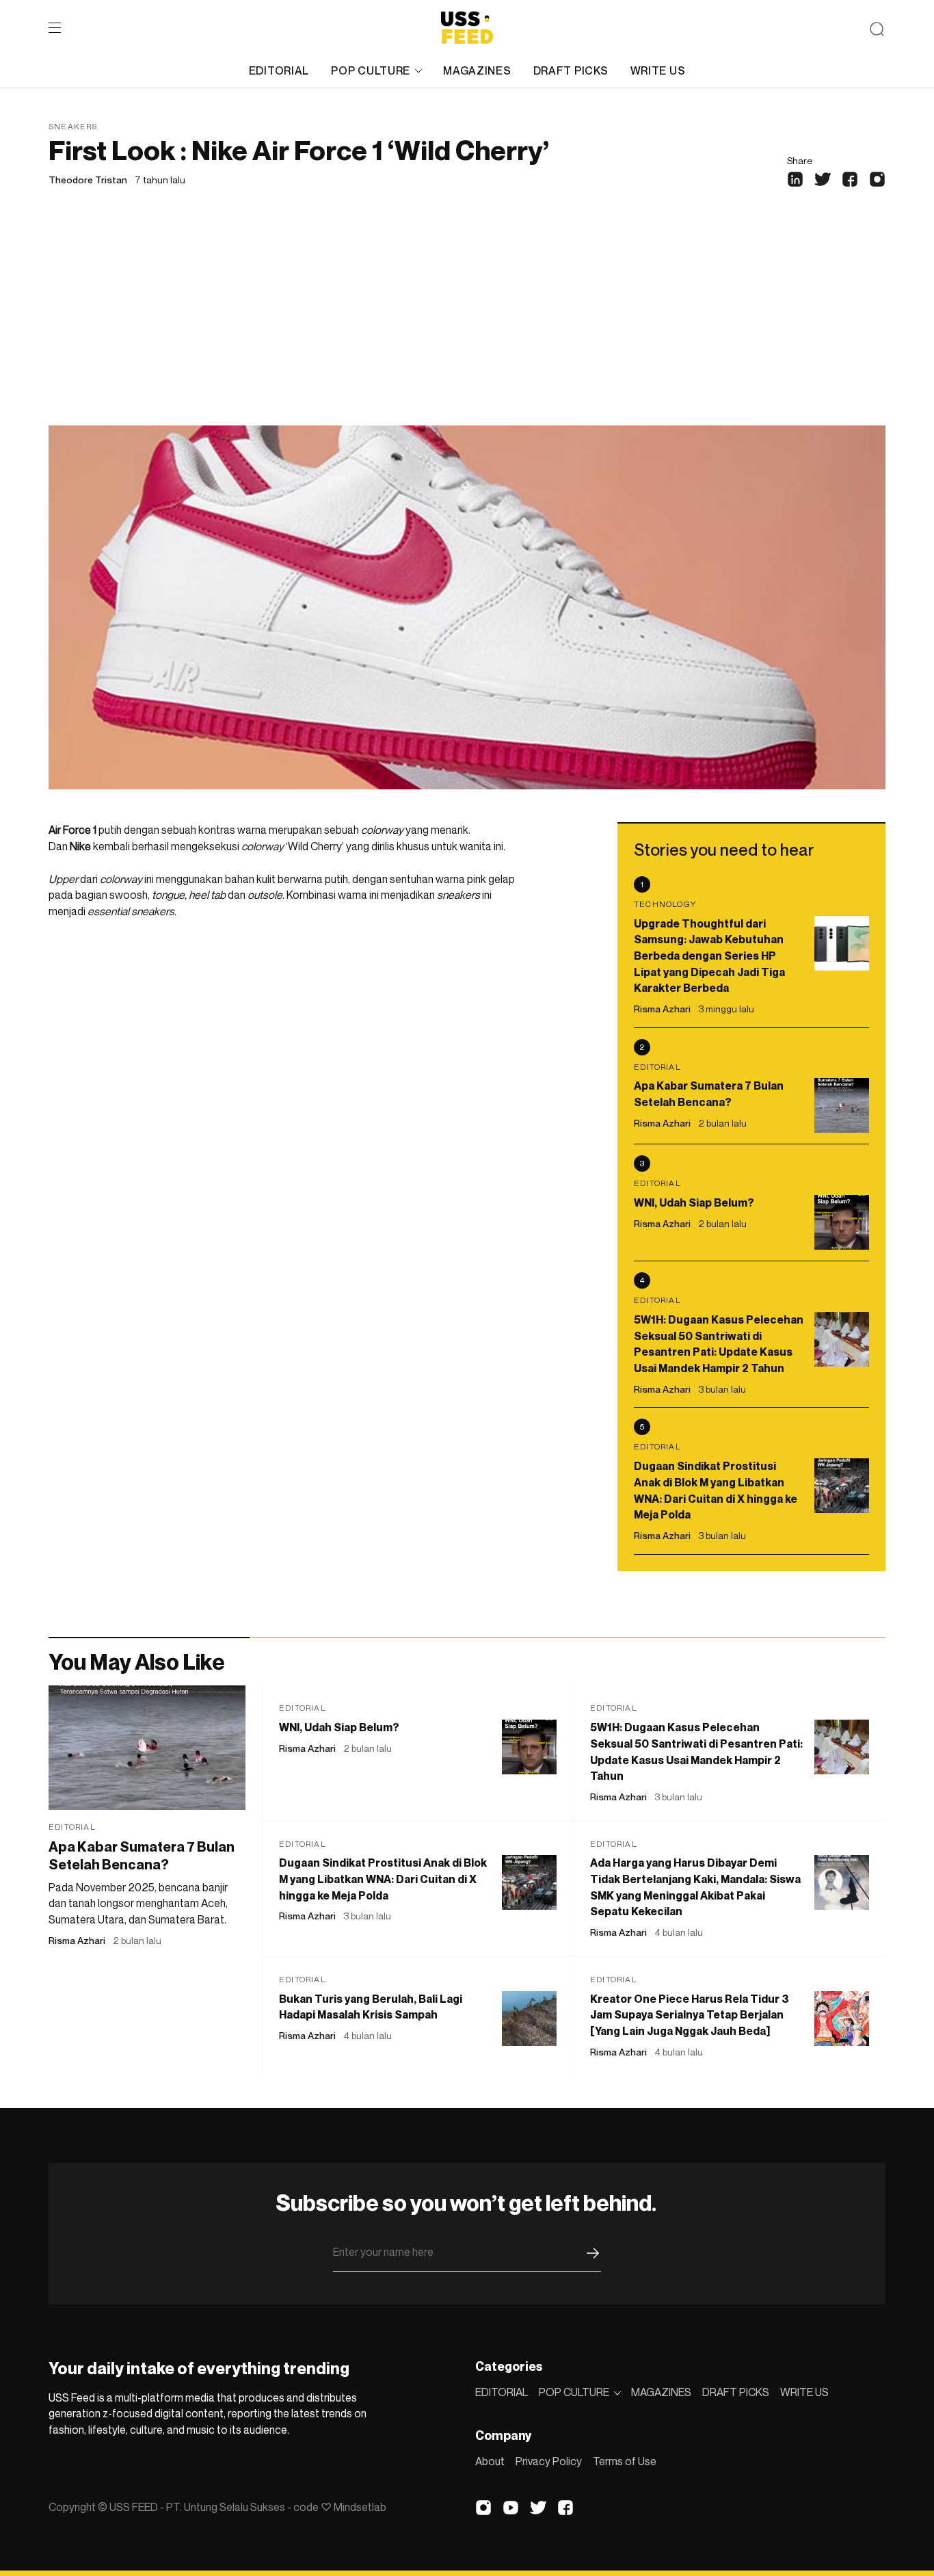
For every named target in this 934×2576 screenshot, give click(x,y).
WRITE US (658, 70)
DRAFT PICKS (571, 70)
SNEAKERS (73, 126)
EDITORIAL (279, 70)
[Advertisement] (467, 323)
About (490, 2461)
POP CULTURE (371, 70)
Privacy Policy (549, 2461)
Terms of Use (625, 2461)
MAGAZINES (477, 70)
